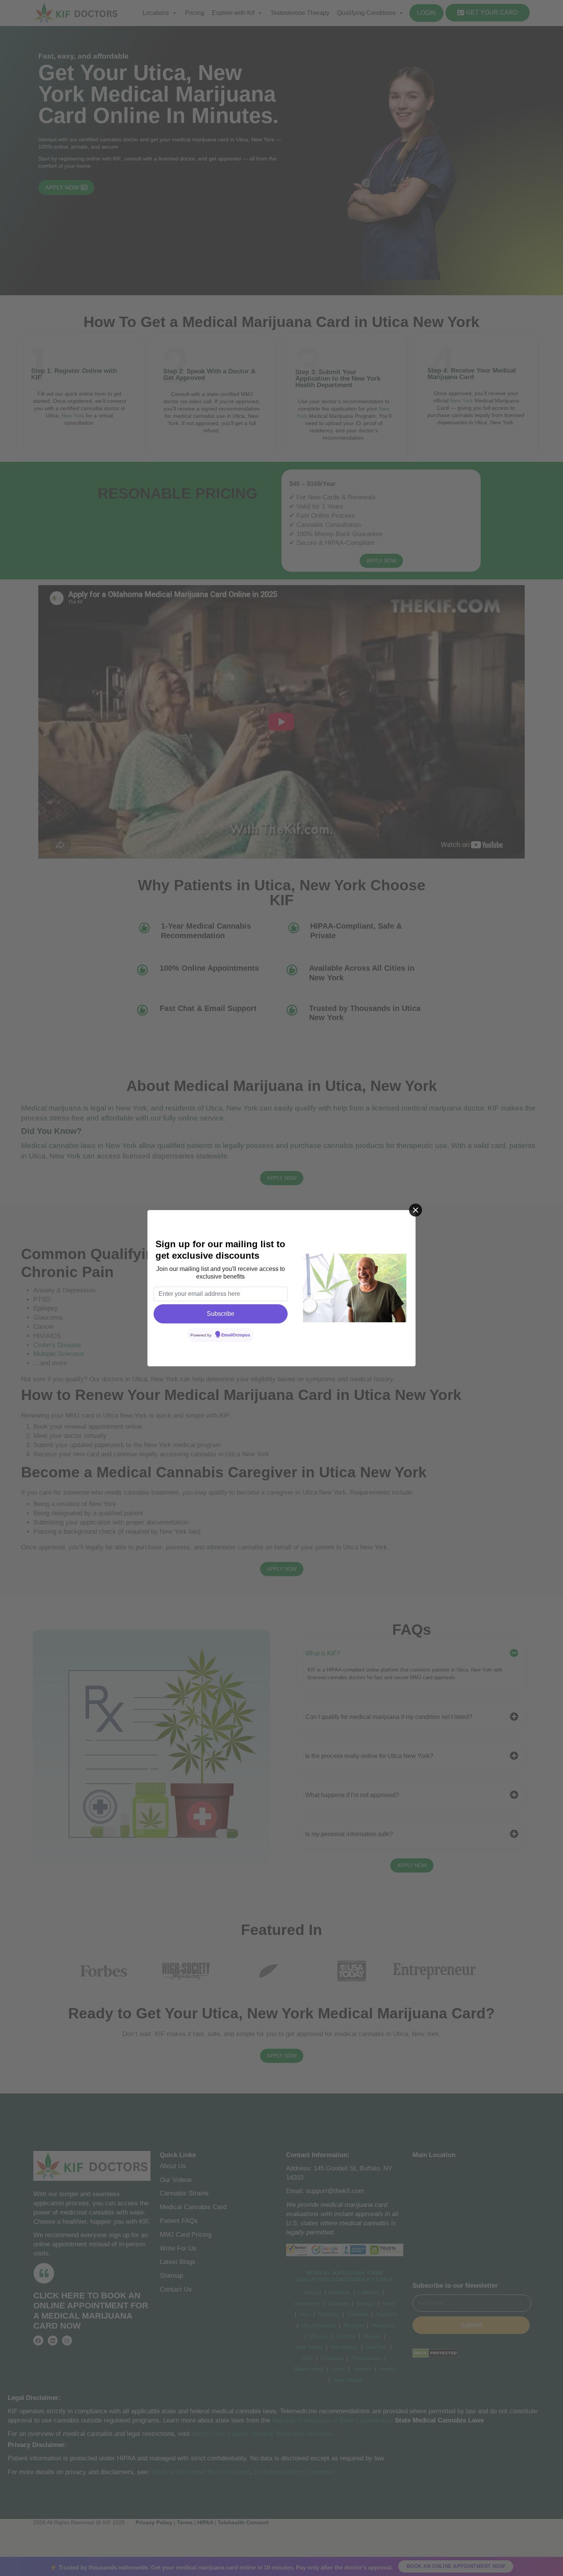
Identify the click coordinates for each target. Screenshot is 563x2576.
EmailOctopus (236, 1335)
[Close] (416, 1210)
